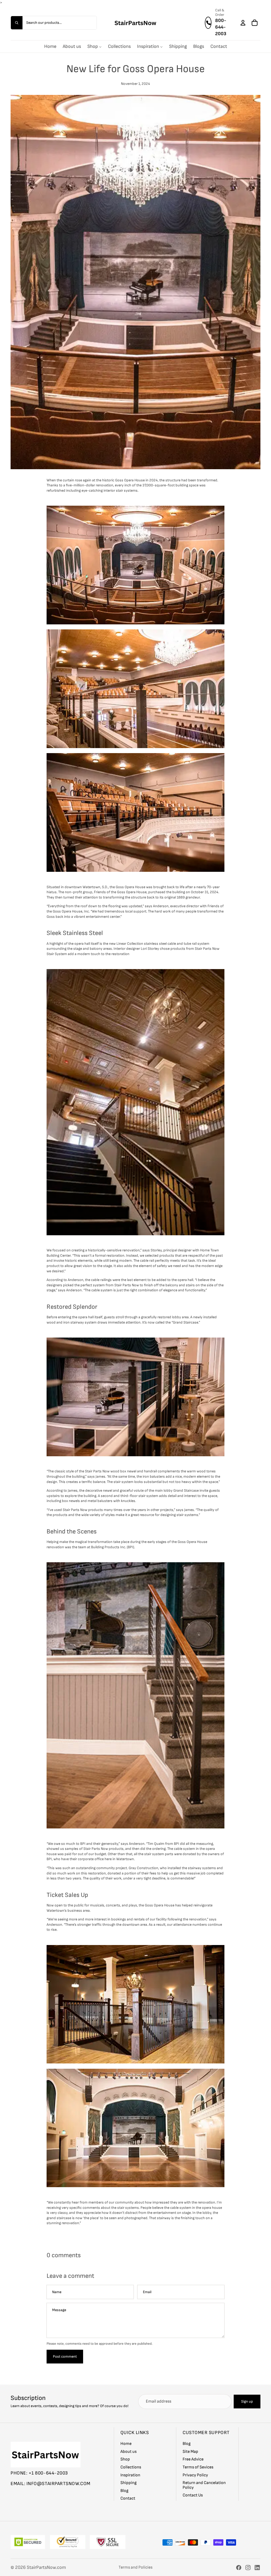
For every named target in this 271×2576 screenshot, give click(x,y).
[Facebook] (239, 2568)
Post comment (65, 2356)
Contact (128, 2499)
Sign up (247, 2401)
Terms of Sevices (198, 2467)
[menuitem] (50, 46)
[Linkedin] (257, 2568)
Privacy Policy (195, 2475)
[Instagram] (248, 2568)
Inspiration (130, 2475)
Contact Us (193, 2496)
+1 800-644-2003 (48, 2473)
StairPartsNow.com (46, 2567)
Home (126, 2444)
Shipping (128, 2483)
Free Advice (193, 2460)
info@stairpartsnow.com (58, 2484)
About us (128, 2452)
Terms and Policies (135, 2567)
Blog (124, 2491)
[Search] (17, 22)
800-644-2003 (221, 27)
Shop (125, 2460)
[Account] (243, 22)
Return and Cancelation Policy (204, 2485)
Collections (131, 2467)
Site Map (190, 2452)
